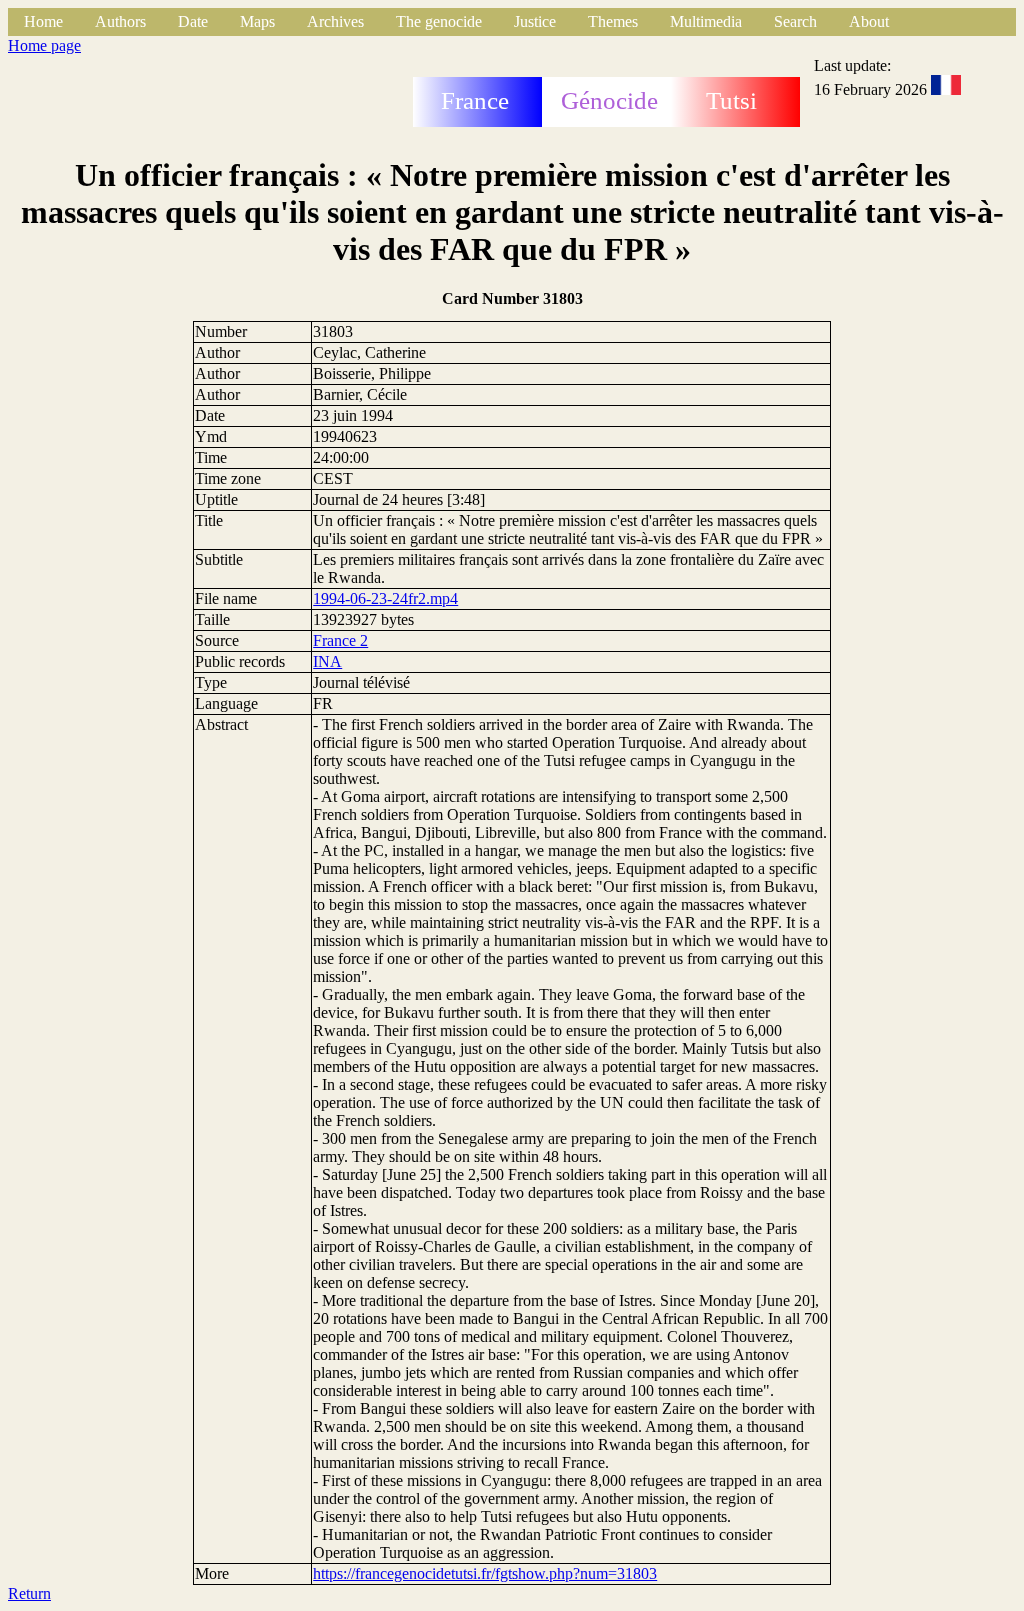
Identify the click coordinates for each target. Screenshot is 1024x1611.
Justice (535, 21)
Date (193, 21)
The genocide (439, 21)
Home (43, 21)
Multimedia (706, 21)
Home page (44, 45)
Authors (120, 21)
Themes (613, 21)
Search (795, 21)
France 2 (340, 640)
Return (29, 1593)
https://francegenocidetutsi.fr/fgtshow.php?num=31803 (485, 1573)
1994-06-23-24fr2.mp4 (385, 598)
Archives (335, 21)
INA (327, 661)
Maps (257, 21)
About (869, 21)
